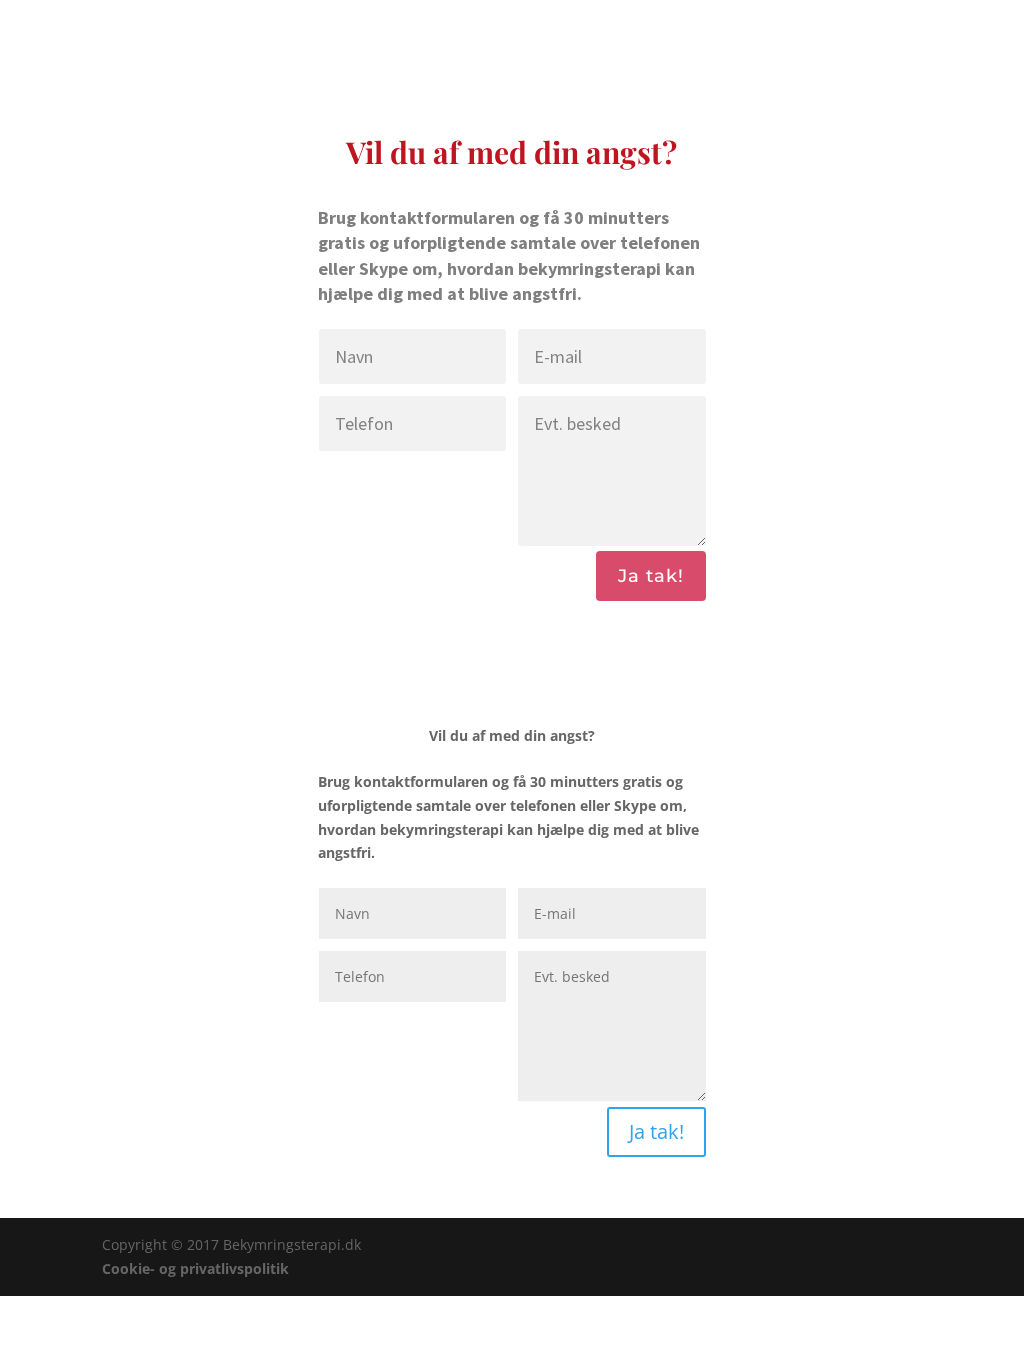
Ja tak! (651, 576)
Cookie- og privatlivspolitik (195, 1268)
